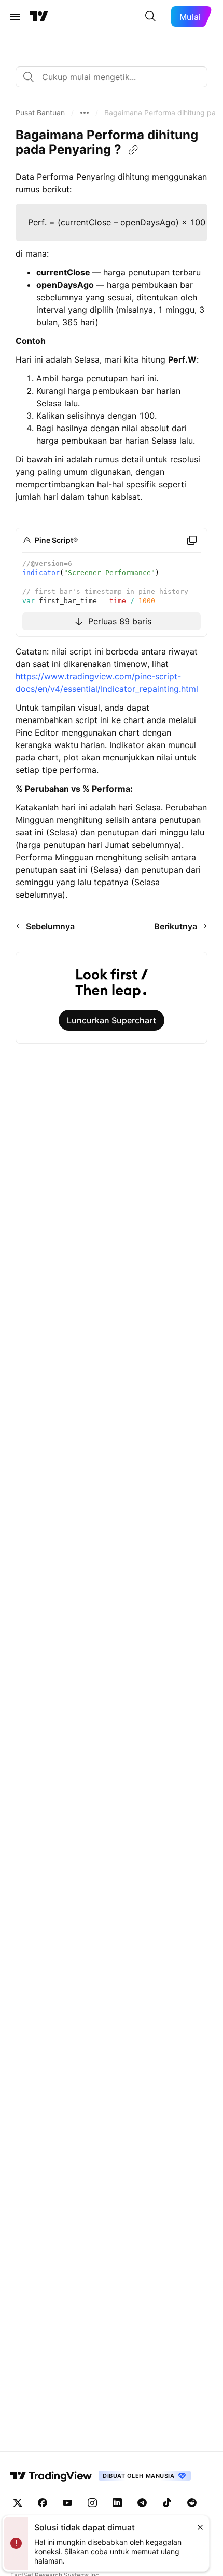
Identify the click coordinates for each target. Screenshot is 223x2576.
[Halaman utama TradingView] (39, 17)
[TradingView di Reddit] (192, 2503)
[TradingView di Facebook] (43, 2503)
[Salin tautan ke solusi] (133, 150)
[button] (40, 113)
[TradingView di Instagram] (92, 2503)
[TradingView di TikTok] (167, 2503)
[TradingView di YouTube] (67, 2503)
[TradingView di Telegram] (142, 2503)
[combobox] (112, 77)
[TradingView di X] (18, 2503)
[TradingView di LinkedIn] (117, 2503)
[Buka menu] (15, 17)
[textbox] (116, 77)
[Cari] (150, 17)
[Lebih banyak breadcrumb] (85, 113)
